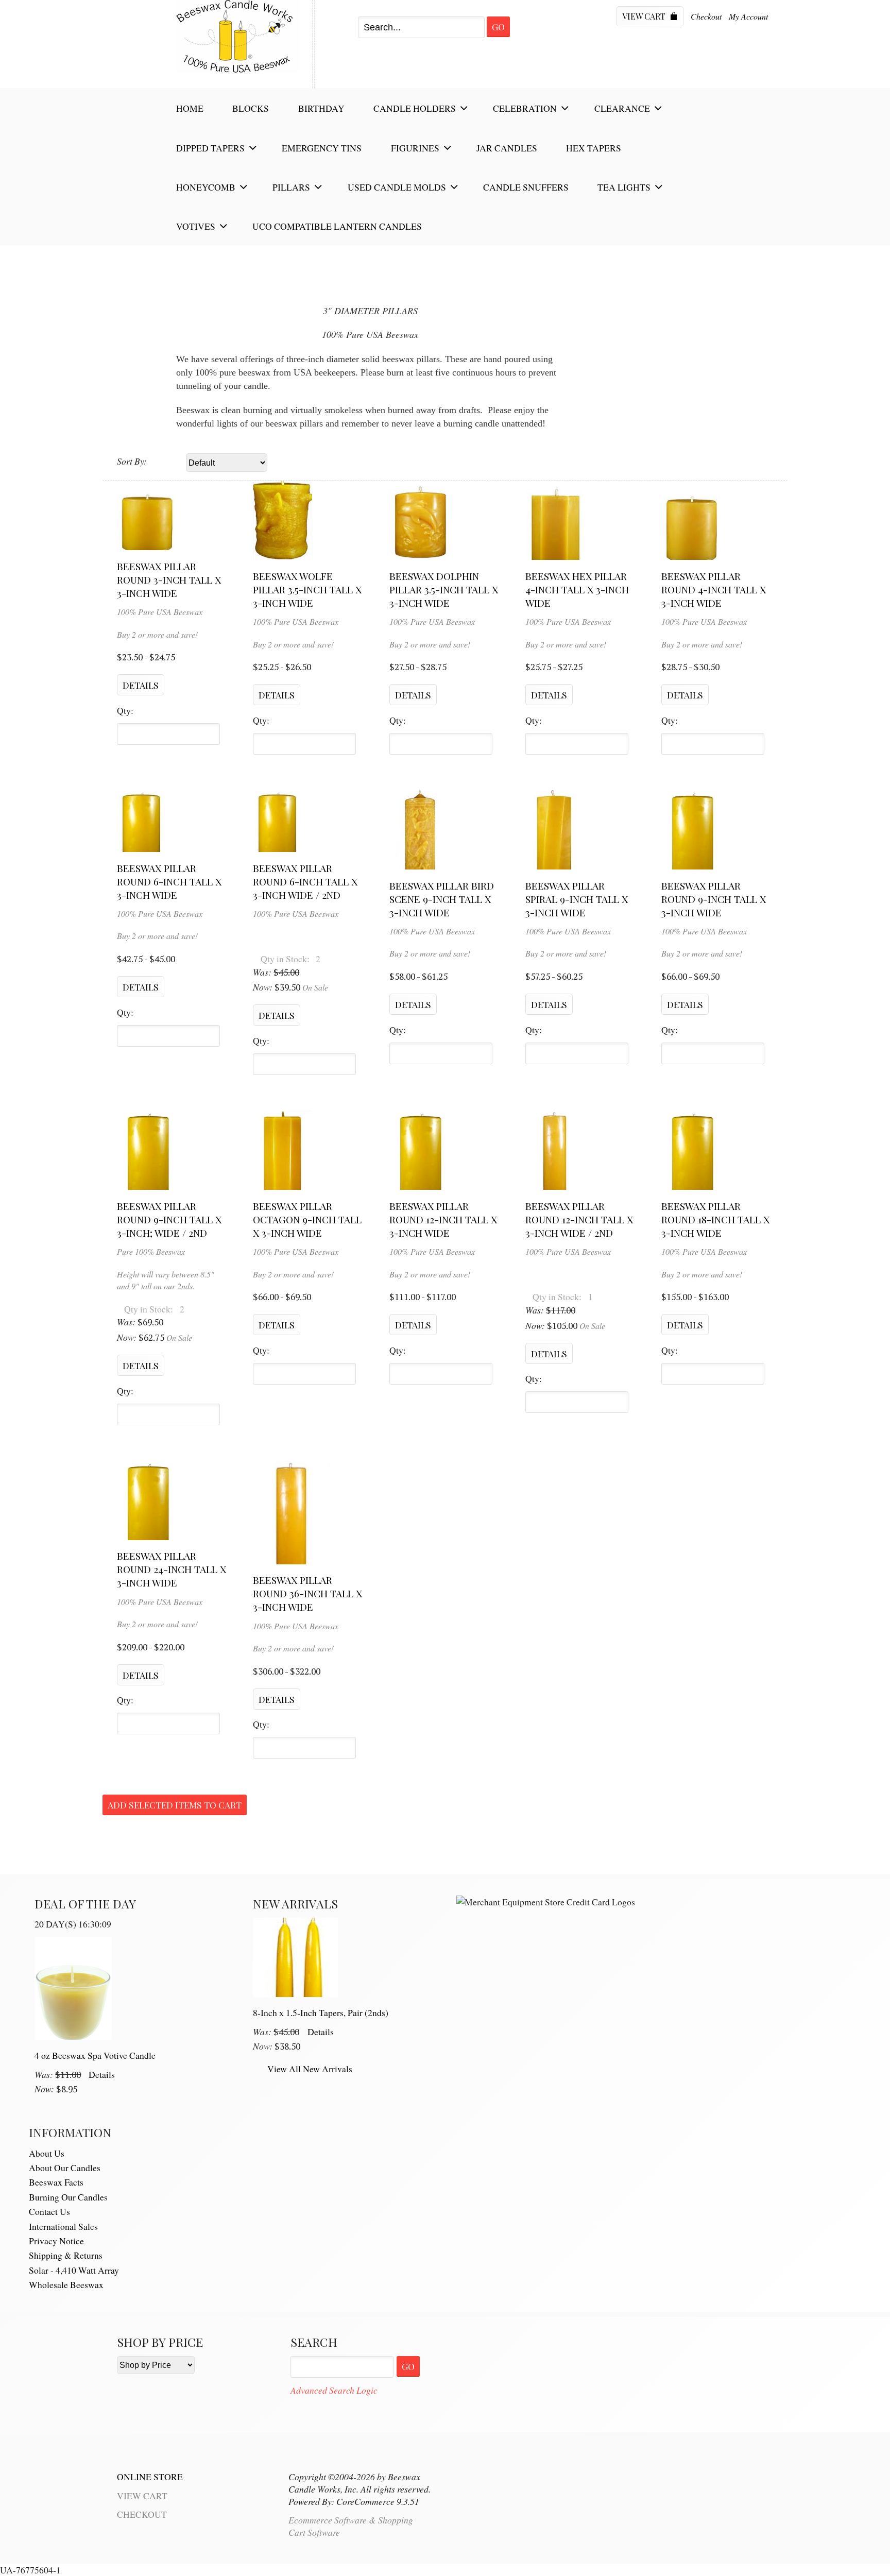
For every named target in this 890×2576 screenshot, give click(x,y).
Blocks (251, 108)
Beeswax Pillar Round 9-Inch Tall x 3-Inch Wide (714, 899)
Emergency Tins (322, 148)
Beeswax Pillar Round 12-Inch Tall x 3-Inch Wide (443, 1219)
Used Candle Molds (397, 187)
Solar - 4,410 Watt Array (74, 2270)
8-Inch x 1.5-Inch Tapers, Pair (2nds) (321, 2012)
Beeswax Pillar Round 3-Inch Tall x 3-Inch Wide (169, 579)
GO (408, 2366)
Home (190, 108)
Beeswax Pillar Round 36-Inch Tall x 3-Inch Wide (307, 1593)
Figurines (415, 148)
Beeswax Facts (56, 2182)
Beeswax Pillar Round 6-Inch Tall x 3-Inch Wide (169, 881)
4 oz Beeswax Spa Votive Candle (95, 2055)
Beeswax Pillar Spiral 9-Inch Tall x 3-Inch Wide (577, 899)
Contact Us (49, 2211)
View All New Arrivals (310, 2069)
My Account (748, 16)
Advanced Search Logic (334, 2390)
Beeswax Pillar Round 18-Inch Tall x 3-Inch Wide (715, 1219)
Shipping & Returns (66, 2255)
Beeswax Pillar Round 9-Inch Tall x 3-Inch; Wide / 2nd (169, 1219)
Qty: (125, 711)
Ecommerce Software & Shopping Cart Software (351, 2526)
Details (102, 2074)
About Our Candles (65, 2168)
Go (498, 27)
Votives (196, 226)
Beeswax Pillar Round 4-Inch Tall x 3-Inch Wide (714, 589)
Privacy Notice (56, 2241)
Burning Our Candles (68, 2197)
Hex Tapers (594, 148)
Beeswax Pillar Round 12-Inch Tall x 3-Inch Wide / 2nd (579, 1219)
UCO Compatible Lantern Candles (337, 226)
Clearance (622, 108)
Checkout (706, 16)
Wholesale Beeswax (66, 2284)
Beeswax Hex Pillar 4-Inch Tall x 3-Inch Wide (577, 589)
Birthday (321, 108)
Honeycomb (206, 187)
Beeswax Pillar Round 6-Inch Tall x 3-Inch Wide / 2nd (305, 881)
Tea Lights (624, 187)
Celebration (525, 108)
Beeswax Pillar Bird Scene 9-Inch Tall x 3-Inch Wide (442, 899)
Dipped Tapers (210, 148)
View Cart (645, 16)
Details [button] (141, 685)
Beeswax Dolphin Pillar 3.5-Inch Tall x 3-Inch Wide (444, 589)
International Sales (63, 2226)
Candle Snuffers (526, 187)
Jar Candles (507, 148)
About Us (47, 2153)
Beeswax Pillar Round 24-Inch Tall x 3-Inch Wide (172, 1569)
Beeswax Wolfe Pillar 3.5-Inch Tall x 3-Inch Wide (307, 589)
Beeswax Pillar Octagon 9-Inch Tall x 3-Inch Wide (307, 1219)
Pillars (291, 187)
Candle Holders (415, 108)
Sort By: (132, 461)
